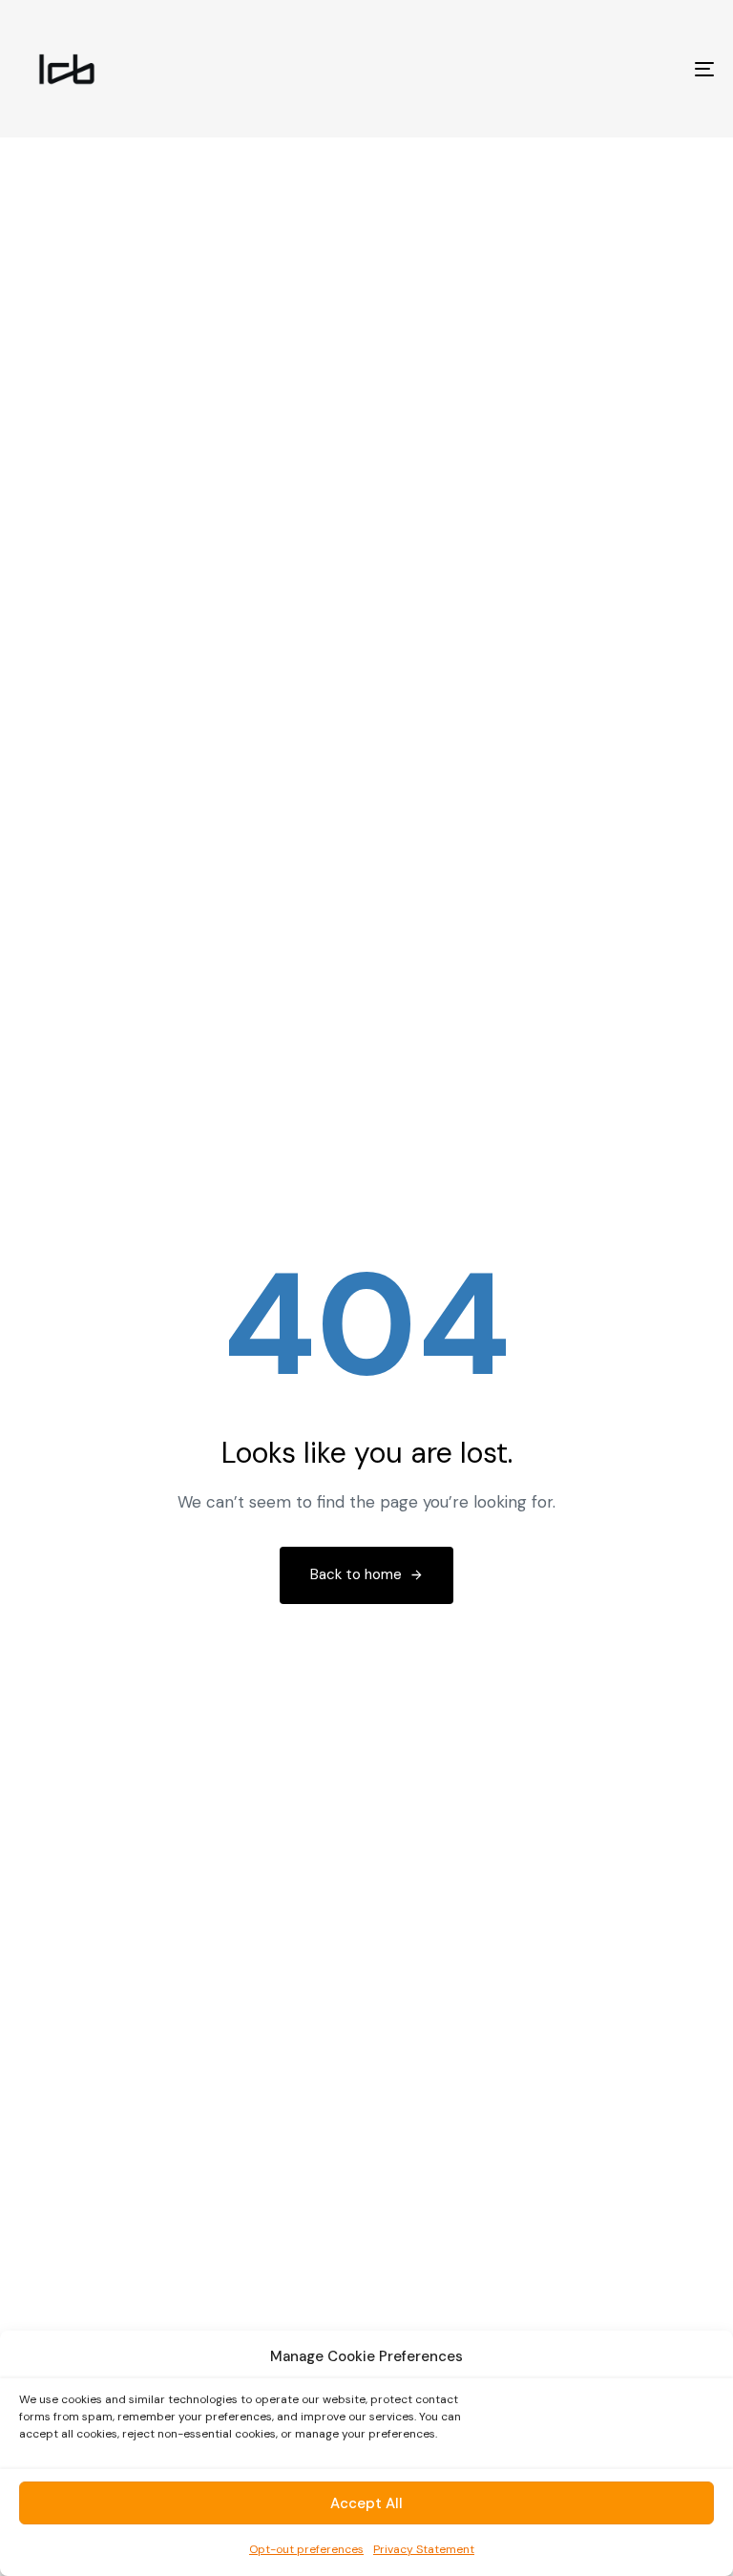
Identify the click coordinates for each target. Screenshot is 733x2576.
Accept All (366, 2503)
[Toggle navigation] (598, 69)
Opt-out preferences (306, 2549)
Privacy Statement (424, 2549)
